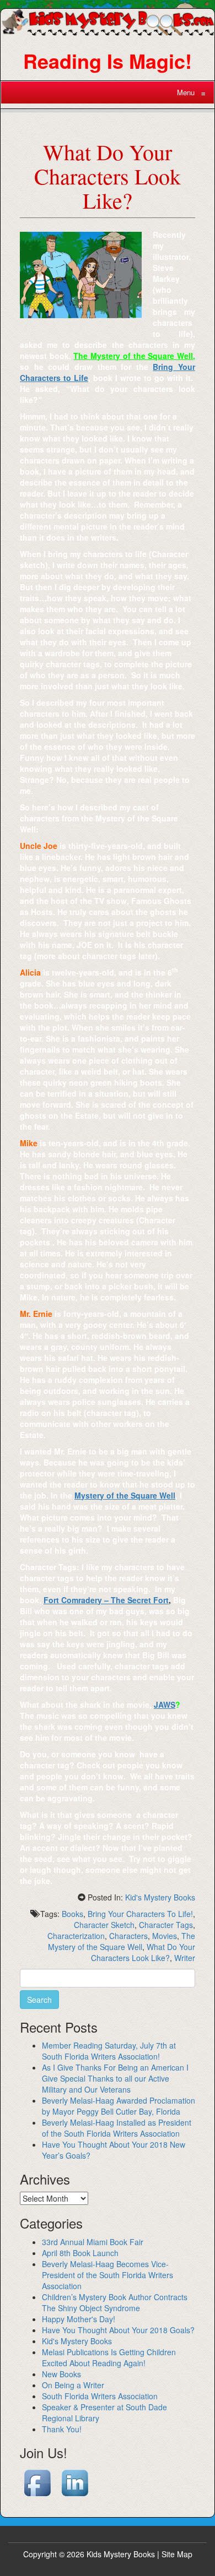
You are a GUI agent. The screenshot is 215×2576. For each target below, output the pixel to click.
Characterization (76, 1936)
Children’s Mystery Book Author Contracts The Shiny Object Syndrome (115, 2302)
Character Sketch (104, 1925)
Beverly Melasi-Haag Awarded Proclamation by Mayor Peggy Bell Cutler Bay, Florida (119, 2106)
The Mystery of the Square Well (122, 1941)
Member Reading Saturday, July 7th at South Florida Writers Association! (109, 2051)
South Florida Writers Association (100, 2396)
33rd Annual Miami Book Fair (93, 2242)
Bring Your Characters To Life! (140, 1914)
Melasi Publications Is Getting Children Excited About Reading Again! (109, 2357)
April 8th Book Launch (80, 2253)
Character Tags (166, 1925)
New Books (61, 2374)
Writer (185, 1958)
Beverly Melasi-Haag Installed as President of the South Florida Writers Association (117, 2128)
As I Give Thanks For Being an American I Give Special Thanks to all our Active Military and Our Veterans (115, 2078)
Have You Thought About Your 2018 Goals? (118, 2330)
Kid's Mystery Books (160, 1897)
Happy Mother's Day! (79, 2319)
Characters (128, 1936)
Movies (165, 1936)
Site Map (177, 2554)
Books (72, 1914)
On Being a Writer (73, 2385)
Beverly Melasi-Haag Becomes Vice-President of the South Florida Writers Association (108, 2275)
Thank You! (62, 2429)
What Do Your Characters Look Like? (143, 1952)
